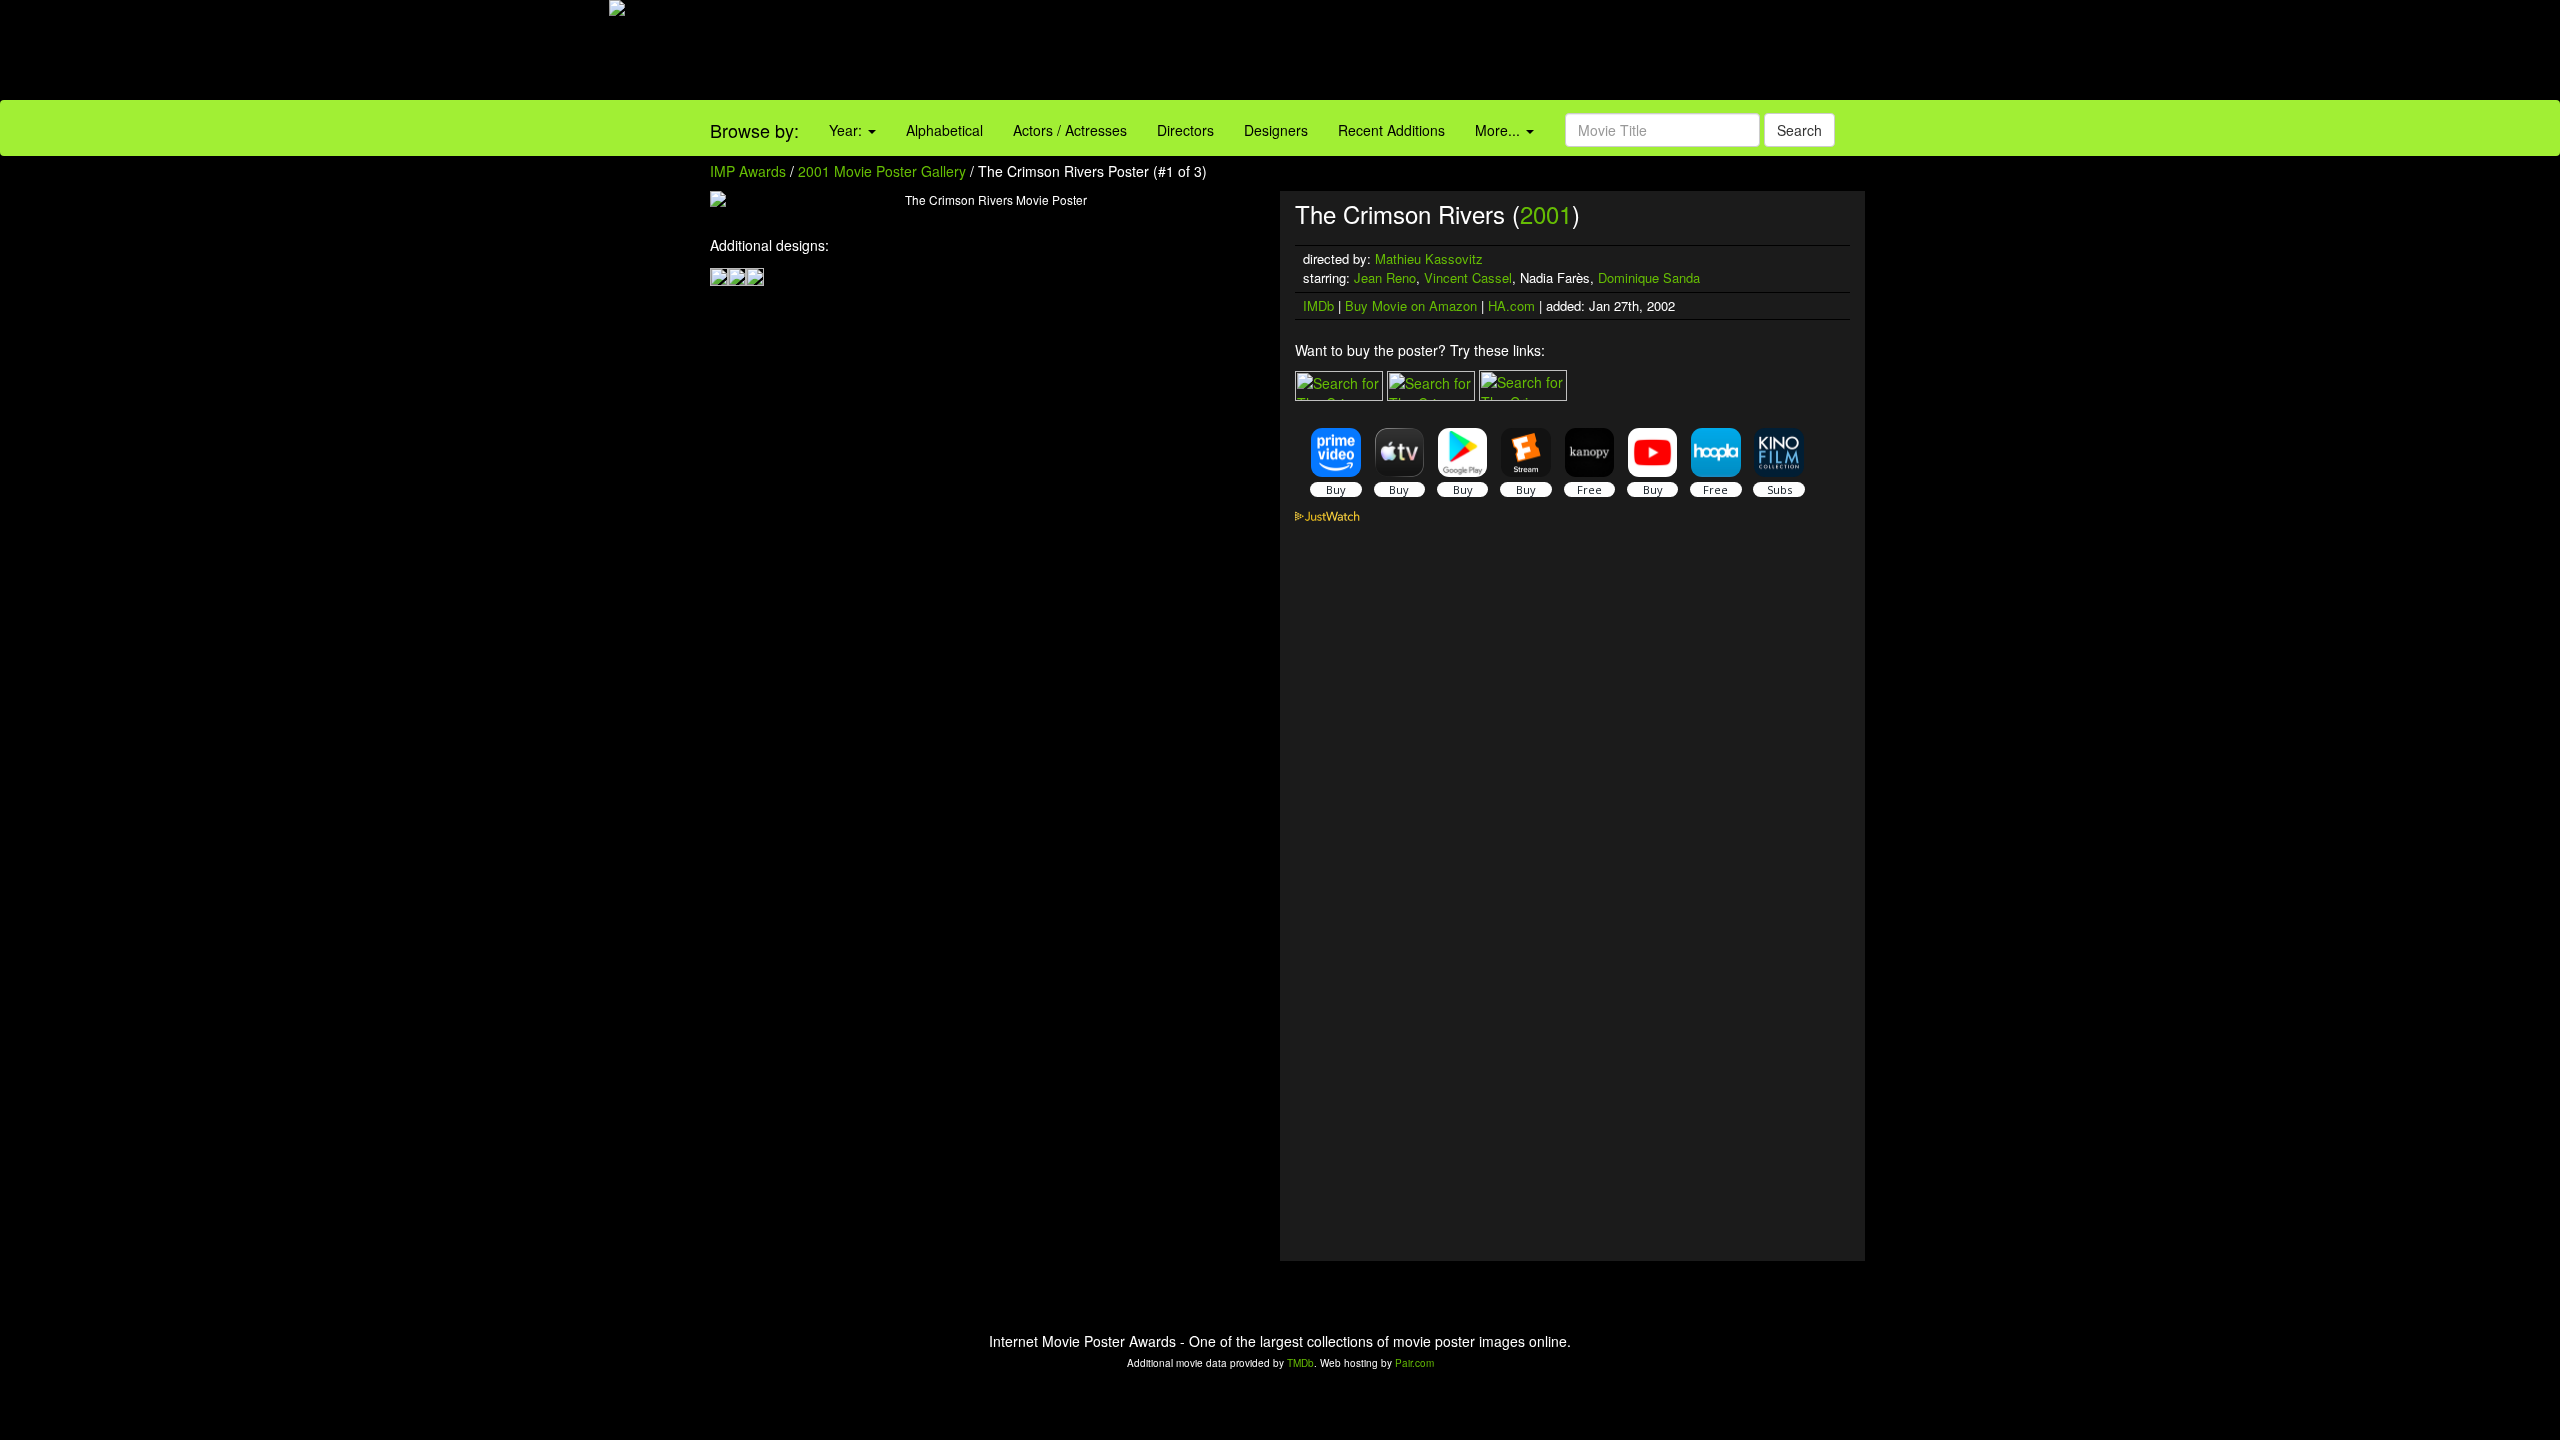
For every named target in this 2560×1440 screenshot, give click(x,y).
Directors (1185, 130)
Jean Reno (1385, 277)
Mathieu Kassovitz (1429, 258)
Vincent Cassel (1468, 277)
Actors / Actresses (1070, 130)
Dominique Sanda (1649, 277)
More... (1499, 130)
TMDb (1300, 1363)
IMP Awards (748, 171)
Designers (1276, 130)
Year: (847, 130)
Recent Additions (1391, 130)
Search (1799, 130)
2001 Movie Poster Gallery (882, 171)
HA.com (1511, 305)
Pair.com (1414, 1363)
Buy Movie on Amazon (1411, 305)
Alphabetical (944, 130)
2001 (1546, 213)
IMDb (1318, 305)
